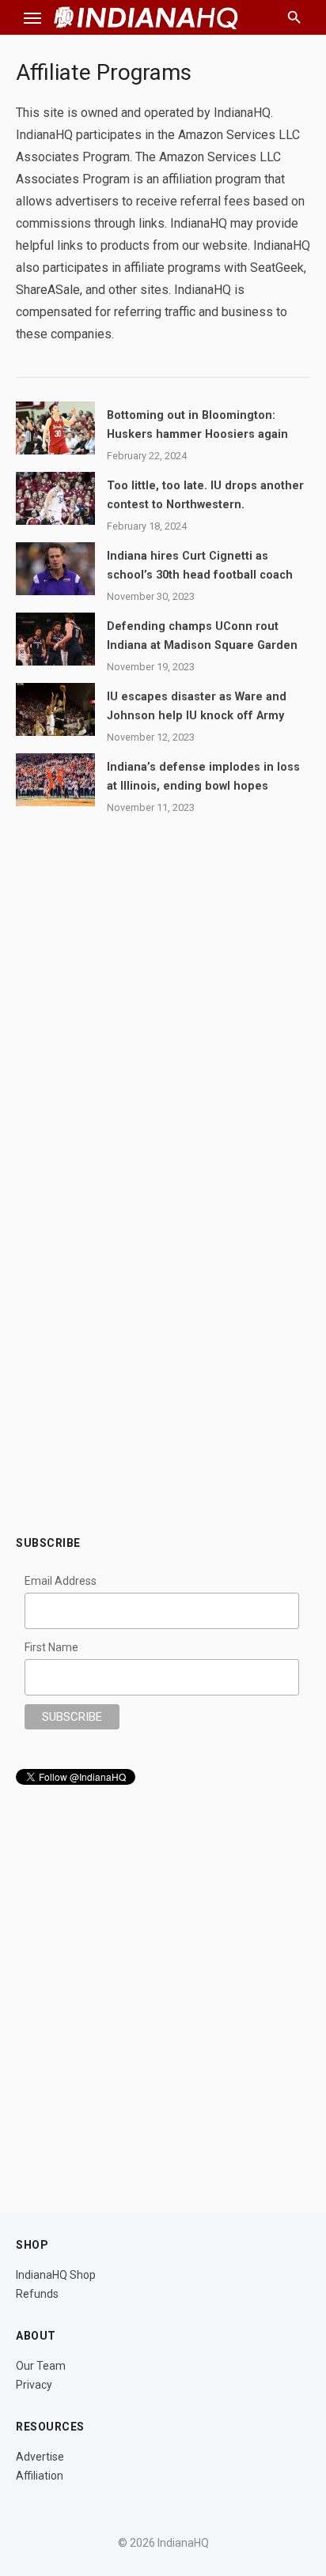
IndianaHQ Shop (56, 2275)
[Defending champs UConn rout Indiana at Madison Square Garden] (55, 639)
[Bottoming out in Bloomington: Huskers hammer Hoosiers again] (55, 428)
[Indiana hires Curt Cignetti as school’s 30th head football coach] (55, 569)
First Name (51, 1647)
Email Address (61, 1581)
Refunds (37, 2294)
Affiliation (40, 2476)
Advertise (40, 2457)
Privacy (34, 2385)
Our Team (41, 2366)
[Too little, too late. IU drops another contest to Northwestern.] (55, 498)
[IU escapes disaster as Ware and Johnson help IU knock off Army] (55, 709)
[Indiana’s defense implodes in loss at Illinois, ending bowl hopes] (55, 780)
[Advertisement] (163, 1348)
